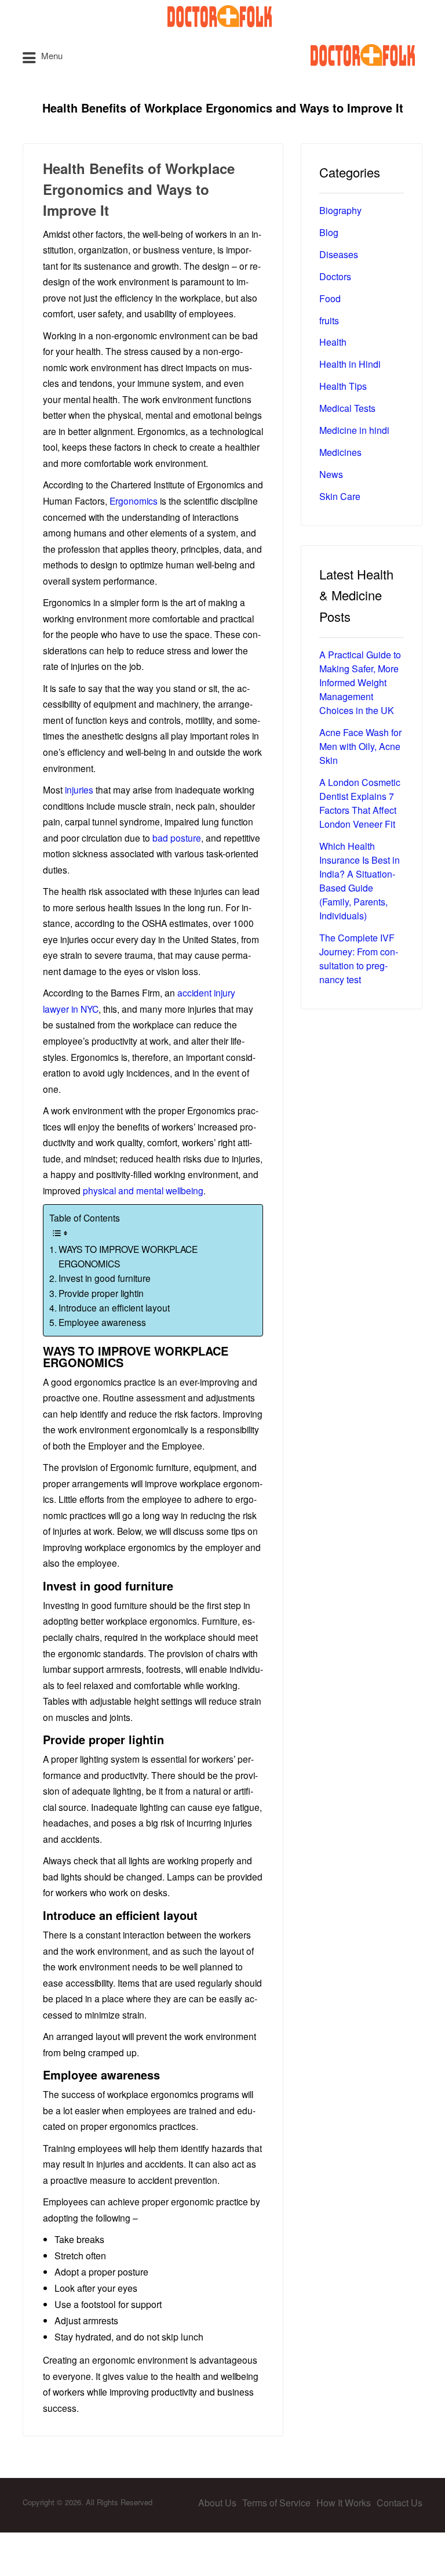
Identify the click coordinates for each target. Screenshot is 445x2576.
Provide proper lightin (101, 1293)
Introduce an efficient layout (114, 1307)
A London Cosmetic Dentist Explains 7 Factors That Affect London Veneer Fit (360, 803)
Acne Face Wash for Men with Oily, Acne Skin (360, 746)
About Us (217, 2503)
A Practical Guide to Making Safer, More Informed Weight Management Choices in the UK (360, 682)
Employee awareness (102, 1322)
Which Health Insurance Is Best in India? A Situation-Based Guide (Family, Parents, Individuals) (360, 881)
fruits (329, 320)
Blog (329, 232)
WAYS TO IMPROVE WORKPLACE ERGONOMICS (128, 1256)
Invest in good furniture (105, 1278)
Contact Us (400, 2503)
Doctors (335, 276)
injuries (79, 789)
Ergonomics (132, 501)
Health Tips (343, 386)
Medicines (340, 452)
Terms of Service (276, 2503)
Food (330, 298)
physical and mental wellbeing (143, 1190)
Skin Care (340, 496)
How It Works (344, 2503)
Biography (340, 210)
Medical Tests (347, 408)
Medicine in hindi (354, 430)
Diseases (339, 254)
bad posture (177, 838)
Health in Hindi (350, 364)
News (331, 474)
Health (333, 342)
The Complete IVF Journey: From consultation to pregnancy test (359, 959)
